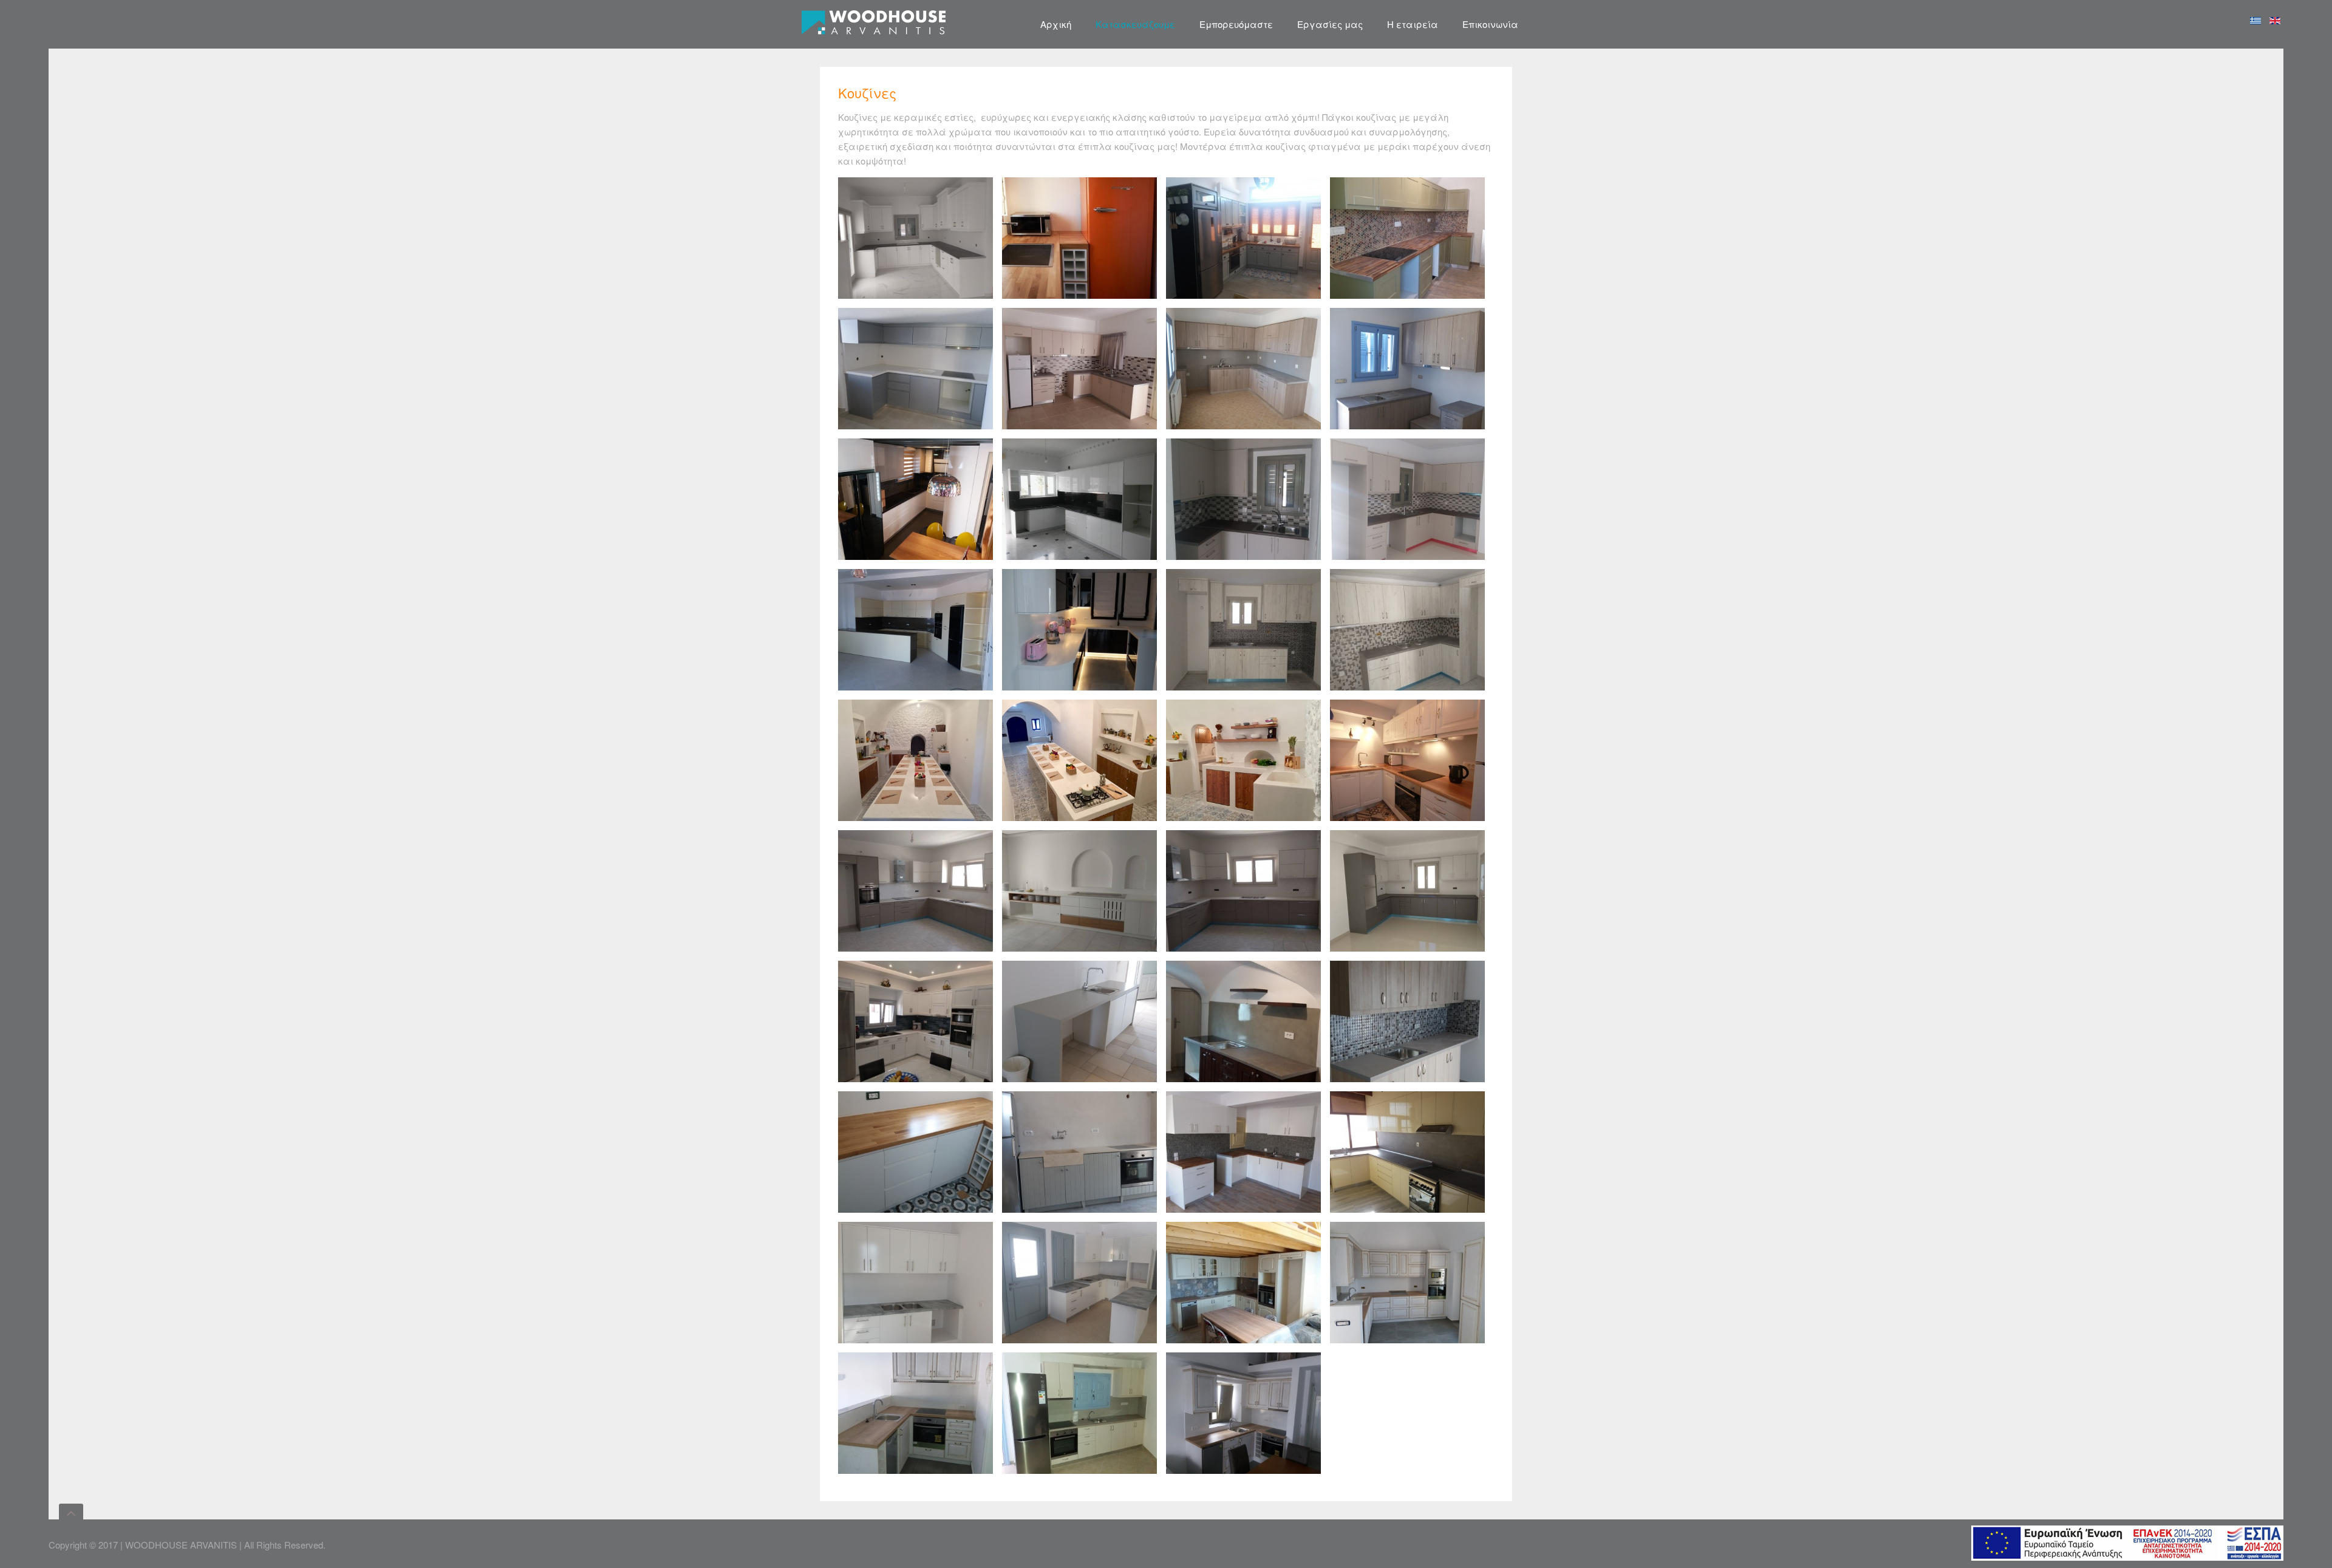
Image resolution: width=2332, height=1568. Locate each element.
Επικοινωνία (1490, 24)
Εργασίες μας (1330, 24)
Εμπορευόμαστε (1236, 24)
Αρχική (1056, 24)
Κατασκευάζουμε (1135, 24)
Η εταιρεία (1413, 24)
